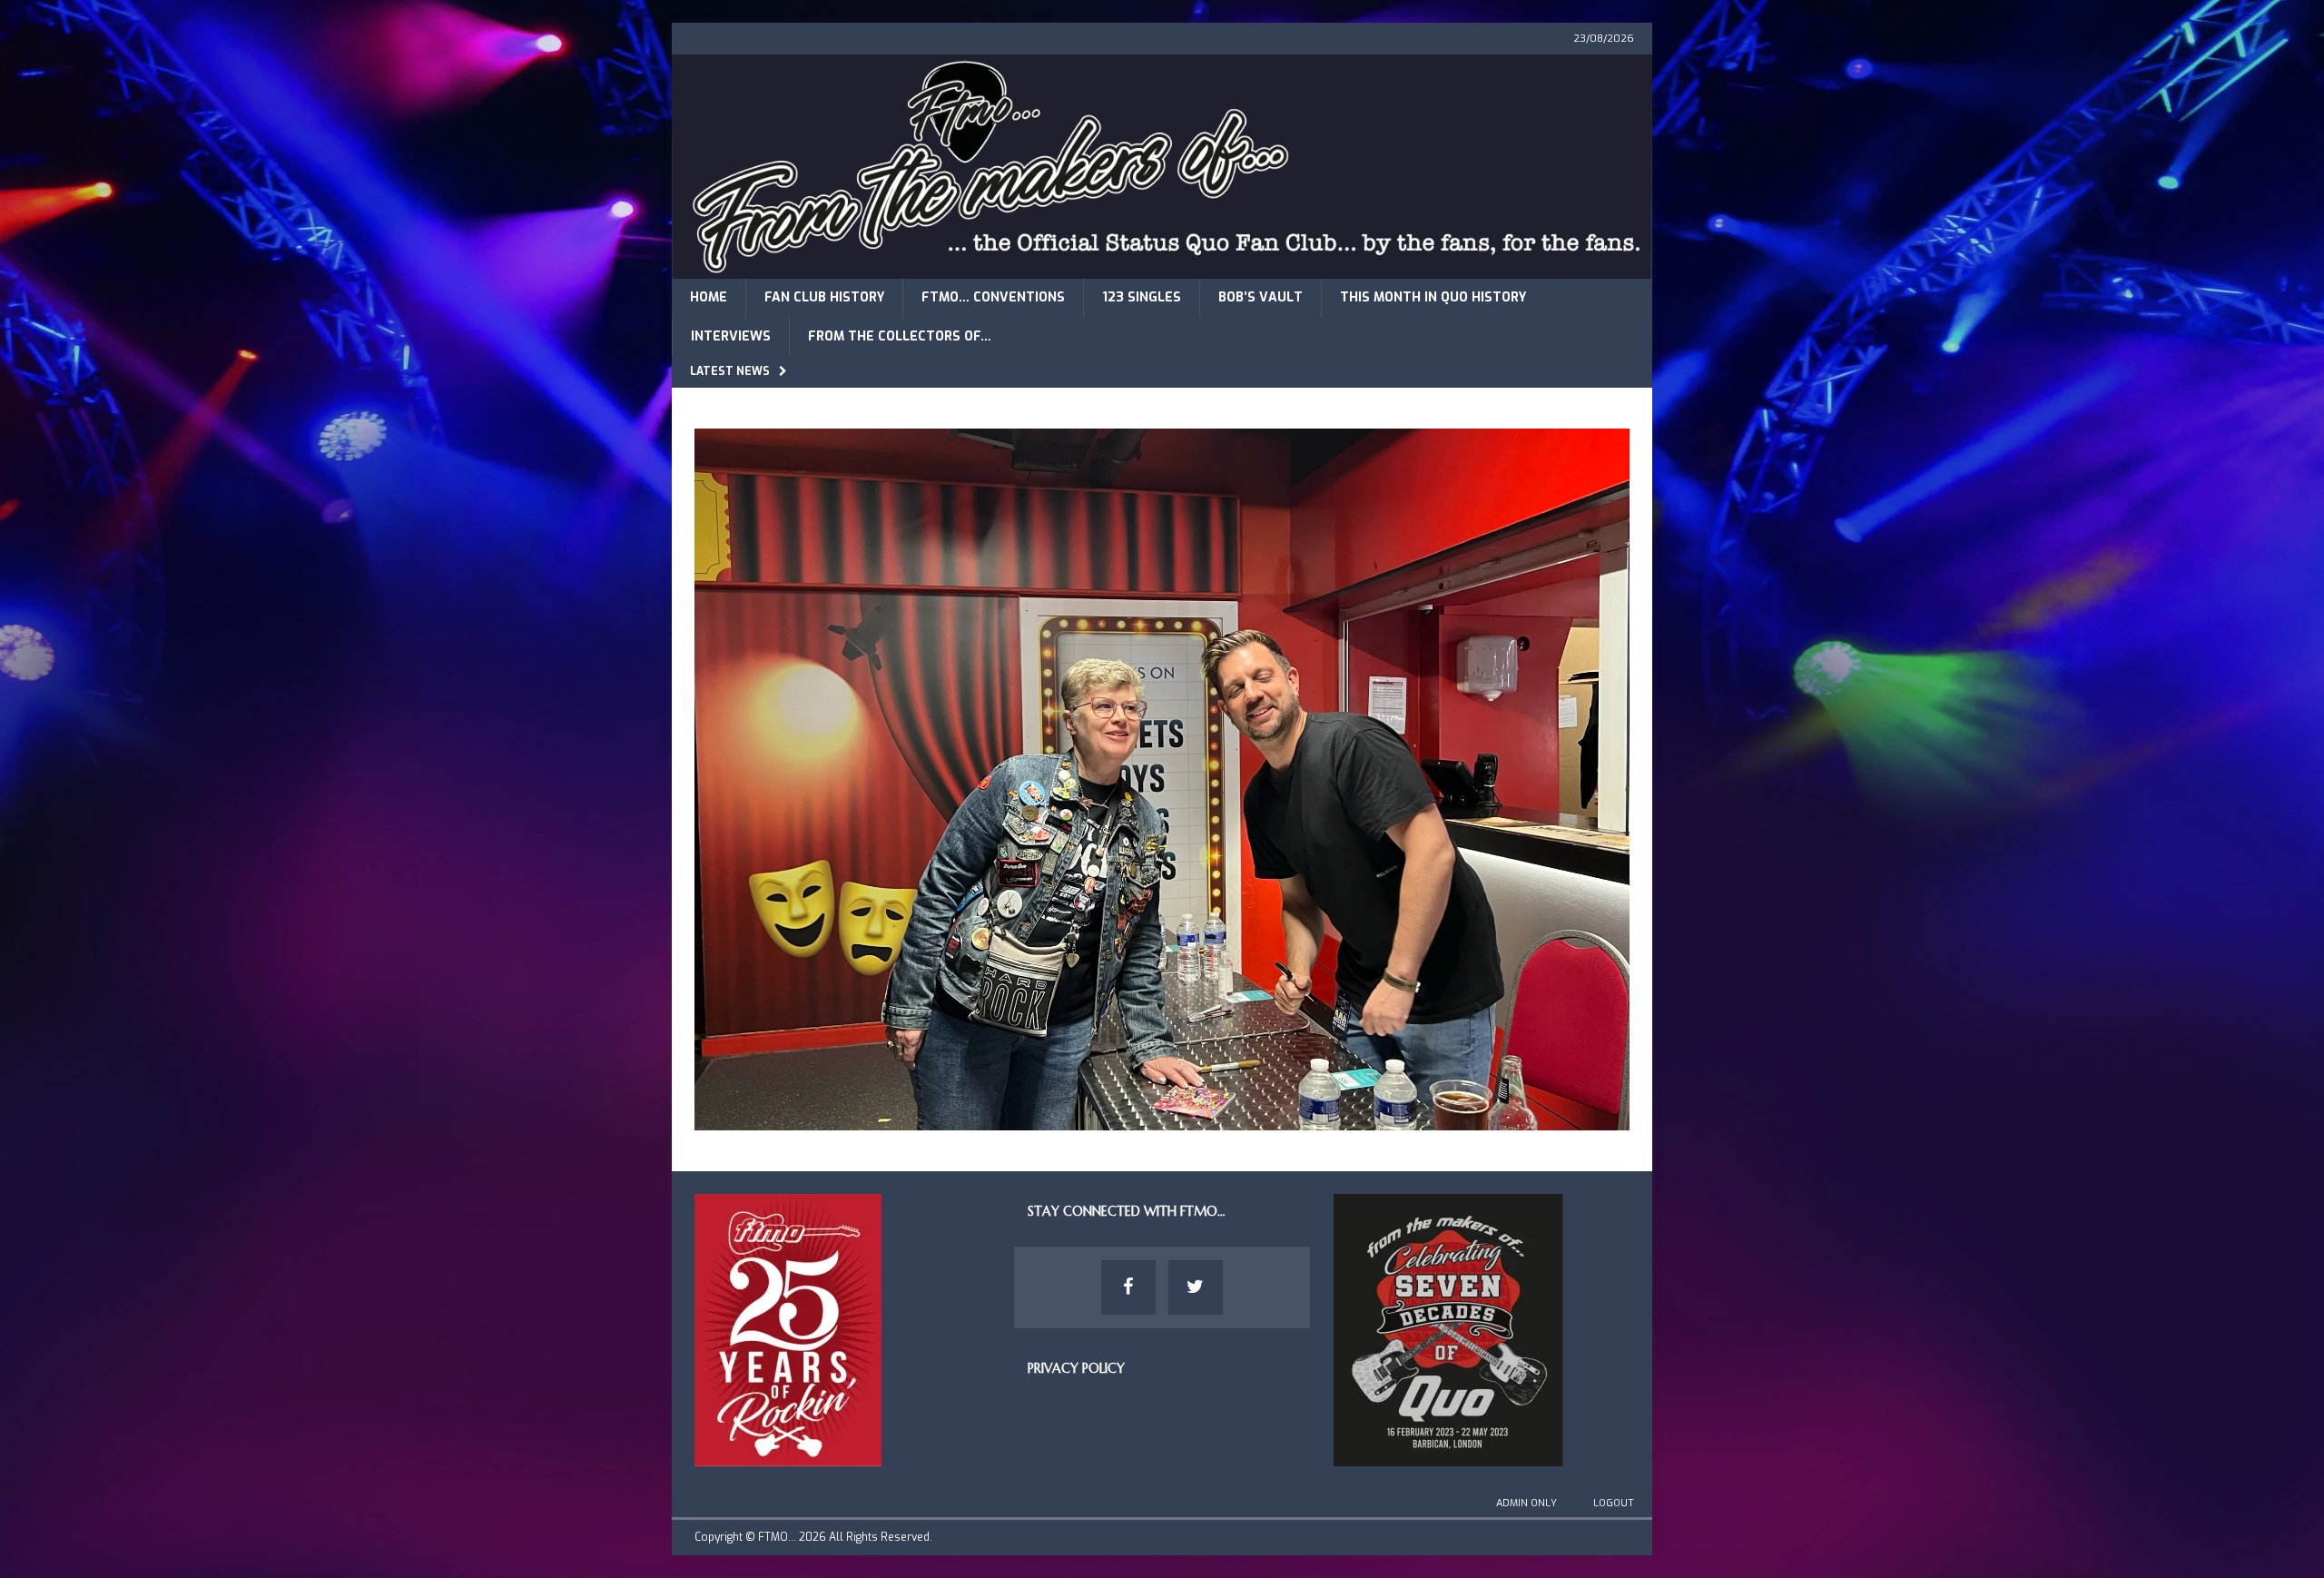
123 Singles (1142, 297)
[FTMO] (1162, 268)
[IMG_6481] (1162, 1119)
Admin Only (1526, 1503)
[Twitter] (1196, 1287)
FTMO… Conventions (993, 297)
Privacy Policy (1076, 1368)
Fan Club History (824, 297)
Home (709, 297)
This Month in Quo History (1433, 297)
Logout (1614, 1503)
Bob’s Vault (1260, 297)
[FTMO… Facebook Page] (1128, 1287)
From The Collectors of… (900, 336)
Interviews (731, 336)
